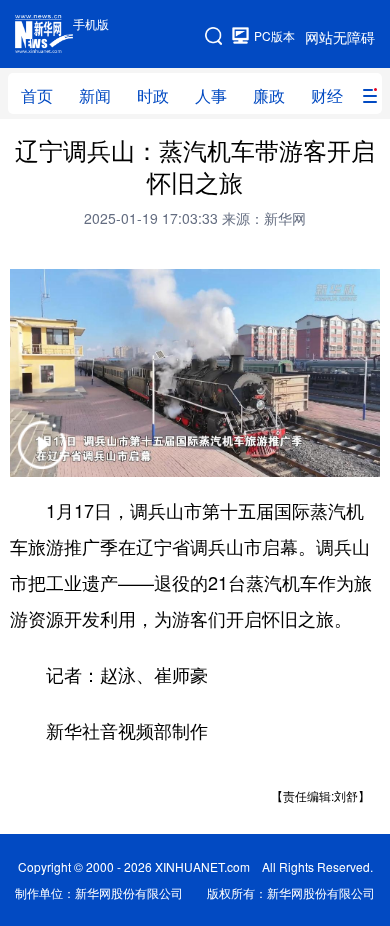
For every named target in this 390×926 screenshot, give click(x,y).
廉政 (269, 95)
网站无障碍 (340, 37)
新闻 (95, 95)
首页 (37, 95)
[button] (42, 457)
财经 (327, 95)
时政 (153, 95)
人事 (211, 95)
